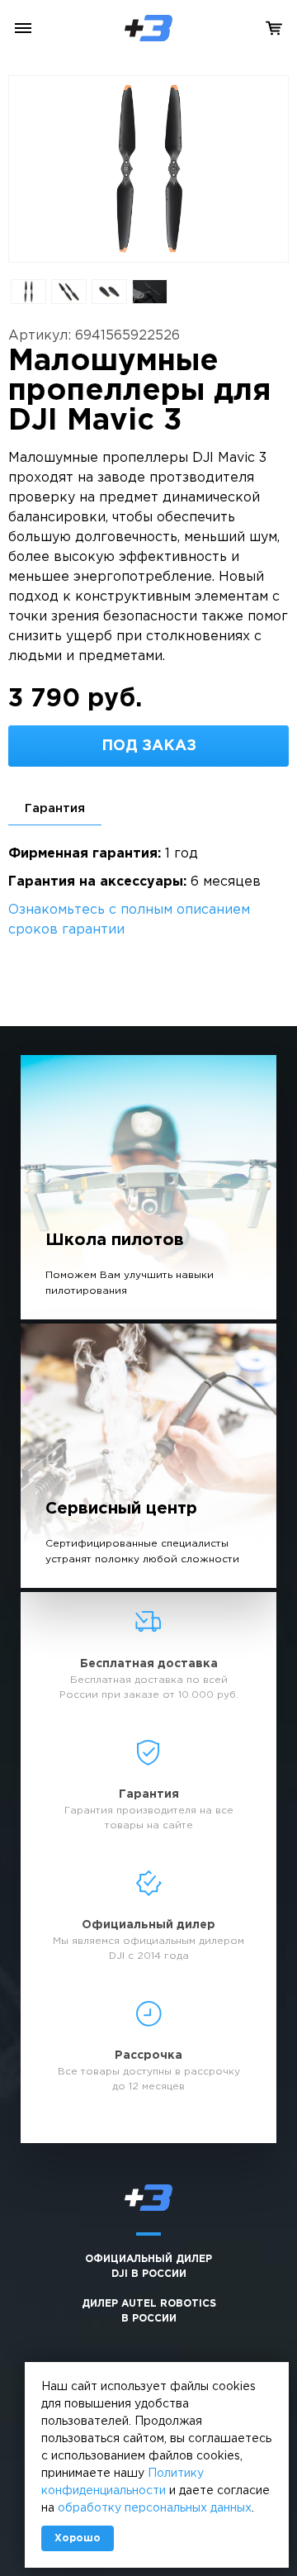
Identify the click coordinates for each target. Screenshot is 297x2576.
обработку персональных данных (155, 2508)
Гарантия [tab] (55, 808)
